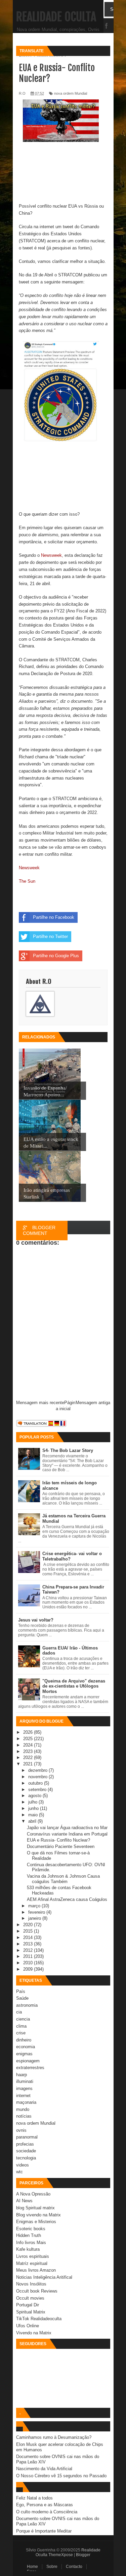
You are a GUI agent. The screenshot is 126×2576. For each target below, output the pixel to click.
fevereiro (37, 1912)
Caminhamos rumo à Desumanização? (54, 2437)
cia (19, 2012)
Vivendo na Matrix (34, 2333)
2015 (29, 1931)
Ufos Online (28, 2326)
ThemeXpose (61, 2555)
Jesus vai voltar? (36, 1620)
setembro (38, 1790)
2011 (29, 1956)
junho (34, 1808)
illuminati (25, 2081)
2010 (29, 1963)
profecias (25, 2144)
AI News (24, 2201)
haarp (22, 2075)
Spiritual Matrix (31, 2312)
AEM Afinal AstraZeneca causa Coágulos (67, 1899)
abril (33, 1821)
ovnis (21, 2130)
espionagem (28, 2061)
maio (34, 1815)
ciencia (23, 2019)
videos (23, 2165)
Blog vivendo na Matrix (38, 2215)
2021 (29, 1764)
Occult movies (30, 2298)
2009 (29, 1969)
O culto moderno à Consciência (47, 2512)
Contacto (74, 2567)
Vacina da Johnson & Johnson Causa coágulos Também (63, 1879)
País (21, 1991)
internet (23, 2096)
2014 (29, 1937)
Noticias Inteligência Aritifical (44, 2277)
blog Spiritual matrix (35, 2208)
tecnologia (26, 2158)
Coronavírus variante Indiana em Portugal (67, 1834)
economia (26, 2047)
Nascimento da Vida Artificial (44, 2469)
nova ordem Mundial (36, 2123)
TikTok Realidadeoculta (39, 2319)
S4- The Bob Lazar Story (68, 1450)
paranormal (27, 2137)
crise (21, 2033)
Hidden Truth (29, 2235)
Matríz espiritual (32, 2263)
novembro (38, 1777)
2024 (29, 1745)
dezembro (38, 1770)
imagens (24, 2088)
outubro (36, 1783)
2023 (29, 1751)
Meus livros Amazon (36, 2270)
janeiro (35, 1918)
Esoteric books (31, 2229)
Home (32, 2567)
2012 (29, 1950)
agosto (35, 1796)
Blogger (83, 2555)
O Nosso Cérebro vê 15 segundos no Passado (61, 2476)
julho (33, 1802)
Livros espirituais (33, 2256)
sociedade (26, 2151)
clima (21, 2026)
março (35, 1906)
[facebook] (107, 26)
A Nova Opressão (33, 2194)
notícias (24, 2116)
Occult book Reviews (37, 2291)
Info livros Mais (31, 2242)
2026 (29, 1732)
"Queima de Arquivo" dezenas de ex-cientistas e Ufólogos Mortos (74, 1686)
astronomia (27, 2005)
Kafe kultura (28, 2249)
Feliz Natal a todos (34, 2498)
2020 (29, 1925)
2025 (29, 1739)
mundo (23, 2109)
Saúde (22, 1998)
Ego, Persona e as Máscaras (45, 2505)
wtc (19, 2172)
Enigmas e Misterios (36, 2222)
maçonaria (26, 2102)
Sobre (52, 2567)
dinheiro (24, 2040)
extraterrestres (30, 2068)
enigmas (24, 2054)
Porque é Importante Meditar (44, 2531)
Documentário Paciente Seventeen (61, 1846)
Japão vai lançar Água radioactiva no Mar (67, 1828)
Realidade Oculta (56, 17)
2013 (29, 1944)
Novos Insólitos (31, 2284)
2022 (29, 1757)
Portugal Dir (28, 2305)
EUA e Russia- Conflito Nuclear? (58, 1840)
